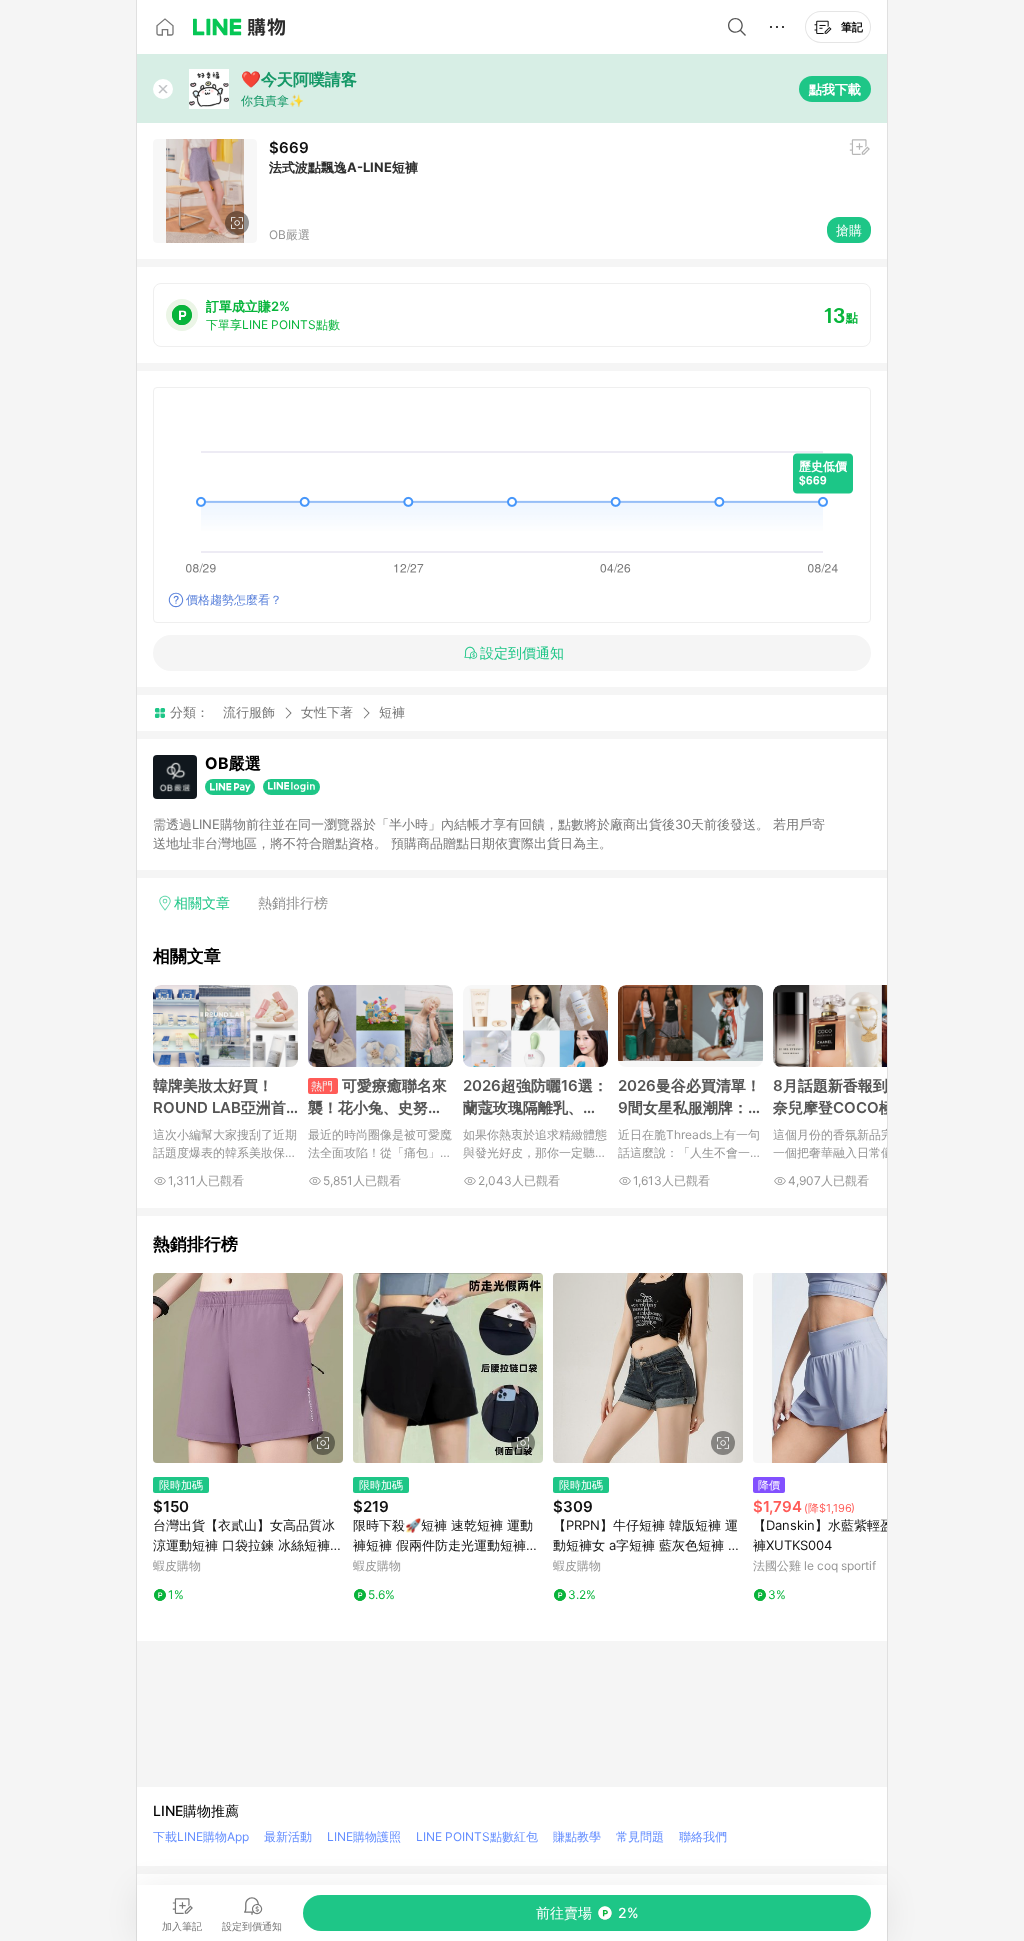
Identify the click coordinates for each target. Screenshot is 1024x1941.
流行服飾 (249, 712)
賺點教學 (577, 1836)
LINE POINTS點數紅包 (477, 1836)
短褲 (392, 712)
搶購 (849, 230)
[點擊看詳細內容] (248, 1368)
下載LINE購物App (201, 1836)
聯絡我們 (703, 1836)
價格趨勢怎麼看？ (234, 599)
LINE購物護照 (364, 1836)
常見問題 (640, 1836)
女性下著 (327, 712)
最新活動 (288, 1836)
